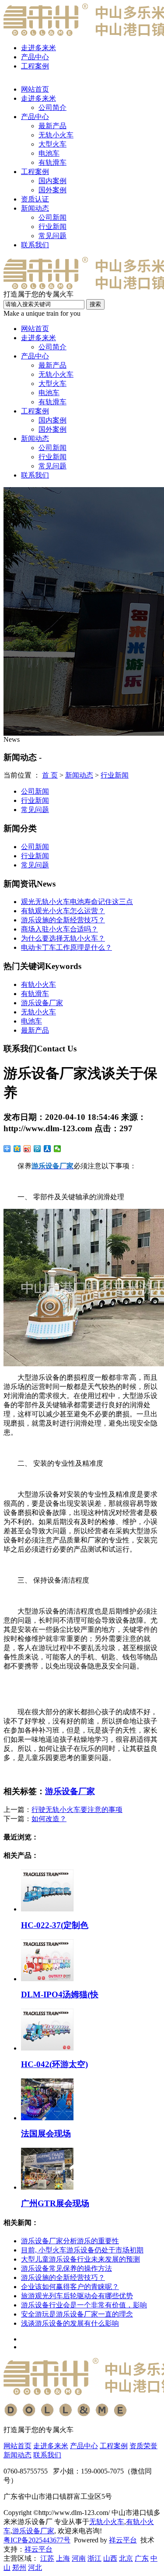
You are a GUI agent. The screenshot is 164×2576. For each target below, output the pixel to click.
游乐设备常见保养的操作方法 (66, 2268)
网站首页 (35, 89)
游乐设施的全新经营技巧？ (63, 920)
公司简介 (52, 107)
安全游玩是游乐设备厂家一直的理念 (77, 2314)
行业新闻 (52, 227)
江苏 (47, 2558)
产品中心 (35, 57)
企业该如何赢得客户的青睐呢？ (70, 2287)
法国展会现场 (46, 2134)
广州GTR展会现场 (55, 2203)
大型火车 (52, 144)
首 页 (50, 775)
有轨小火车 (38, 984)
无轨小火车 (56, 135)
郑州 (19, 2567)
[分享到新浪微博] (27, 1149)
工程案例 (35, 66)
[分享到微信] (58, 1149)
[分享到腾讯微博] (37, 1149)
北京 (126, 2558)
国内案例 (52, 181)
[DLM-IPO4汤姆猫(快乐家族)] (47, 1979)
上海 (63, 2558)
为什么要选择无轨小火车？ (63, 938)
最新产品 (52, 126)
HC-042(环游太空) (54, 2064)
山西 (110, 2558)
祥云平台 (123, 2540)
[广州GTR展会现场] (47, 2187)
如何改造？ (49, 1819)
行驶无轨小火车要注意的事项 (77, 1810)
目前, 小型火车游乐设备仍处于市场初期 (82, 2250)
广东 (142, 2558)
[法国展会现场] (47, 2118)
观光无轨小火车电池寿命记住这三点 (77, 902)
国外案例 (52, 190)
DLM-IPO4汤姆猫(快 (60, 1994)
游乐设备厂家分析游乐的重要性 (70, 2241)
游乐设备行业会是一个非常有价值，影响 (84, 2305)
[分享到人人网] (47, 1149)
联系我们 (35, 245)
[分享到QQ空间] (17, 1149)
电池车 (49, 153)
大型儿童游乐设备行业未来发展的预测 (80, 2259)
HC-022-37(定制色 (55, 1925)
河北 (35, 2567)
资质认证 (35, 199)
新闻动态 (35, 208)
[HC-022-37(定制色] (47, 1909)
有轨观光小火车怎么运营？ (63, 911)
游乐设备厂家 (42, 1003)
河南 (79, 2558)
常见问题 (52, 236)
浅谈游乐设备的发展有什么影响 (70, 2323)
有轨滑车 (52, 162)
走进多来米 (38, 48)
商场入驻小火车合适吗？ (59, 929)
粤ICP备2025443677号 (37, 2540)
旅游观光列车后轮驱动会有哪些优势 (77, 2296)
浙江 (94, 2558)
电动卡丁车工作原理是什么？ (66, 947)
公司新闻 (52, 217)
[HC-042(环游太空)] (47, 2048)
